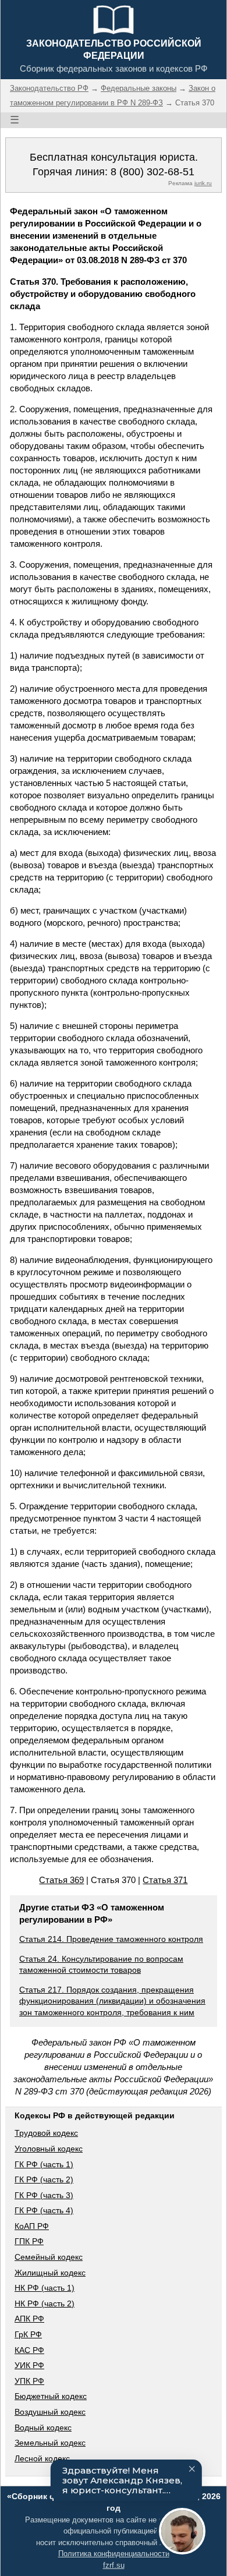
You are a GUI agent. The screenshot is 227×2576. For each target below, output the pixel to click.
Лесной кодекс (42, 2458)
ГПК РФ (29, 2241)
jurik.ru (203, 183)
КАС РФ (29, 2350)
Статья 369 (61, 1880)
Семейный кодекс (49, 2257)
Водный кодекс (43, 2428)
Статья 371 (165, 1880)
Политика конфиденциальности (114, 2554)
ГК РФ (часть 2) (44, 2179)
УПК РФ (29, 2381)
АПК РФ (29, 2319)
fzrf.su (114, 2565)
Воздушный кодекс (50, 2412)
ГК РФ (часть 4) (44, 2210)
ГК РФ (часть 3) (44, 2195)
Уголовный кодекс (49, 2149)
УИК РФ (29, 2365)
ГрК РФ (28, 2334)
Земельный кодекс (50, 2443)
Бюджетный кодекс (51, 2396)
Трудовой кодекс (46, 2133)
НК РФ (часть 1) (45, 2288)
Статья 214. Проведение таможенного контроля (111, 1939)
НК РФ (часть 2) (45, 2303)
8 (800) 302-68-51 (152, 172)
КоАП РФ (32, 2226)
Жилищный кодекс (50, 2273)
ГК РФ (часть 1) (44, 2164)
